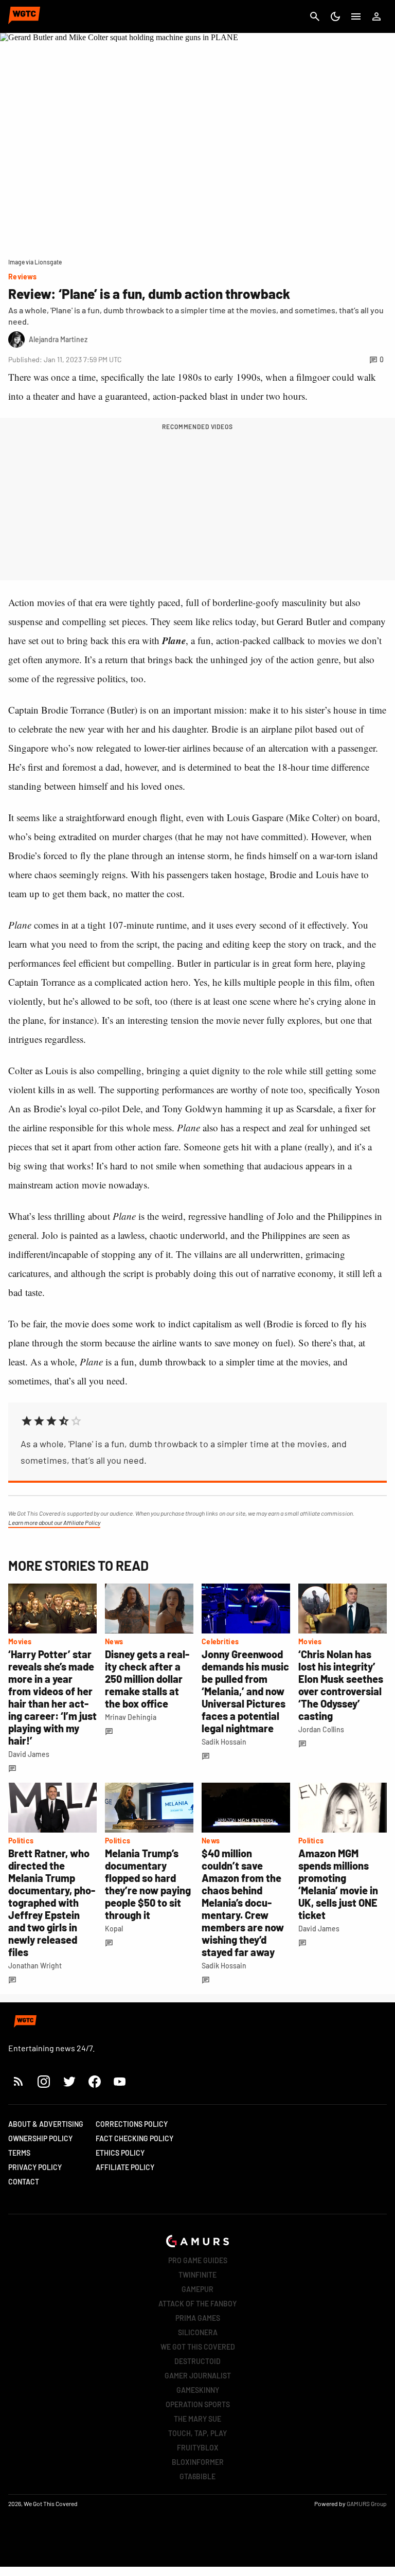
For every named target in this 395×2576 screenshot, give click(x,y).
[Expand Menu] (356, 16)
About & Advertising (46, 2124)
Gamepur (197, 2289)
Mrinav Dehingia (131, 1717)
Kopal (114, 1929)
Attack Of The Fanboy (197, 2304)
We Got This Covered (198, 2347)
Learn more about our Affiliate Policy (54, 1522)
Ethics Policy (120, 2153)
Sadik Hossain (224, 1742)
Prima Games (198, 2318)
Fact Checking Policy (134, 2138)
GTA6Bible (197, 2476)
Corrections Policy (132, 2124)
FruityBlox (198, 2448)
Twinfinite (197, 2275)
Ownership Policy (40, 2138)
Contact (24, 2182)
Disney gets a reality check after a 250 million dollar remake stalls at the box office (147, 1679)
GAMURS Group (367, 2503)
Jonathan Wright (35, 1966)
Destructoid (197, 2361)
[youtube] (120, 2081)
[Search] (315, 16)
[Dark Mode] (335, 16)
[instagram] (43, 2081)
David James (29, 1754)
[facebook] (94, 2081)
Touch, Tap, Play (197, 2433)
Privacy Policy (35, 2167)
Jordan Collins (321, 1729)
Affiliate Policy (125, 2167)
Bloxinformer (198, 2462)
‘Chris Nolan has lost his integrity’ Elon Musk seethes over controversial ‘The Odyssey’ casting (341, 1685)
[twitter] (69, 2081)
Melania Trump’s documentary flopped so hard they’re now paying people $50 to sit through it (148, 1884)
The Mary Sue (197, 2419)
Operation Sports (198, 2404)
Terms (19, 2153)
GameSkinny (198, 2390)
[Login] (376, 16)
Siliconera (198, 2332)
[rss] (19, 2081)
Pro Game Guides (198, 2260)
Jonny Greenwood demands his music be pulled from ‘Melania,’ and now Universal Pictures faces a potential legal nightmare (245, 1691)
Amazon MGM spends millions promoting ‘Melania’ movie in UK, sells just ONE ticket (338, 1884)
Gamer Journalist (198, 2376)
